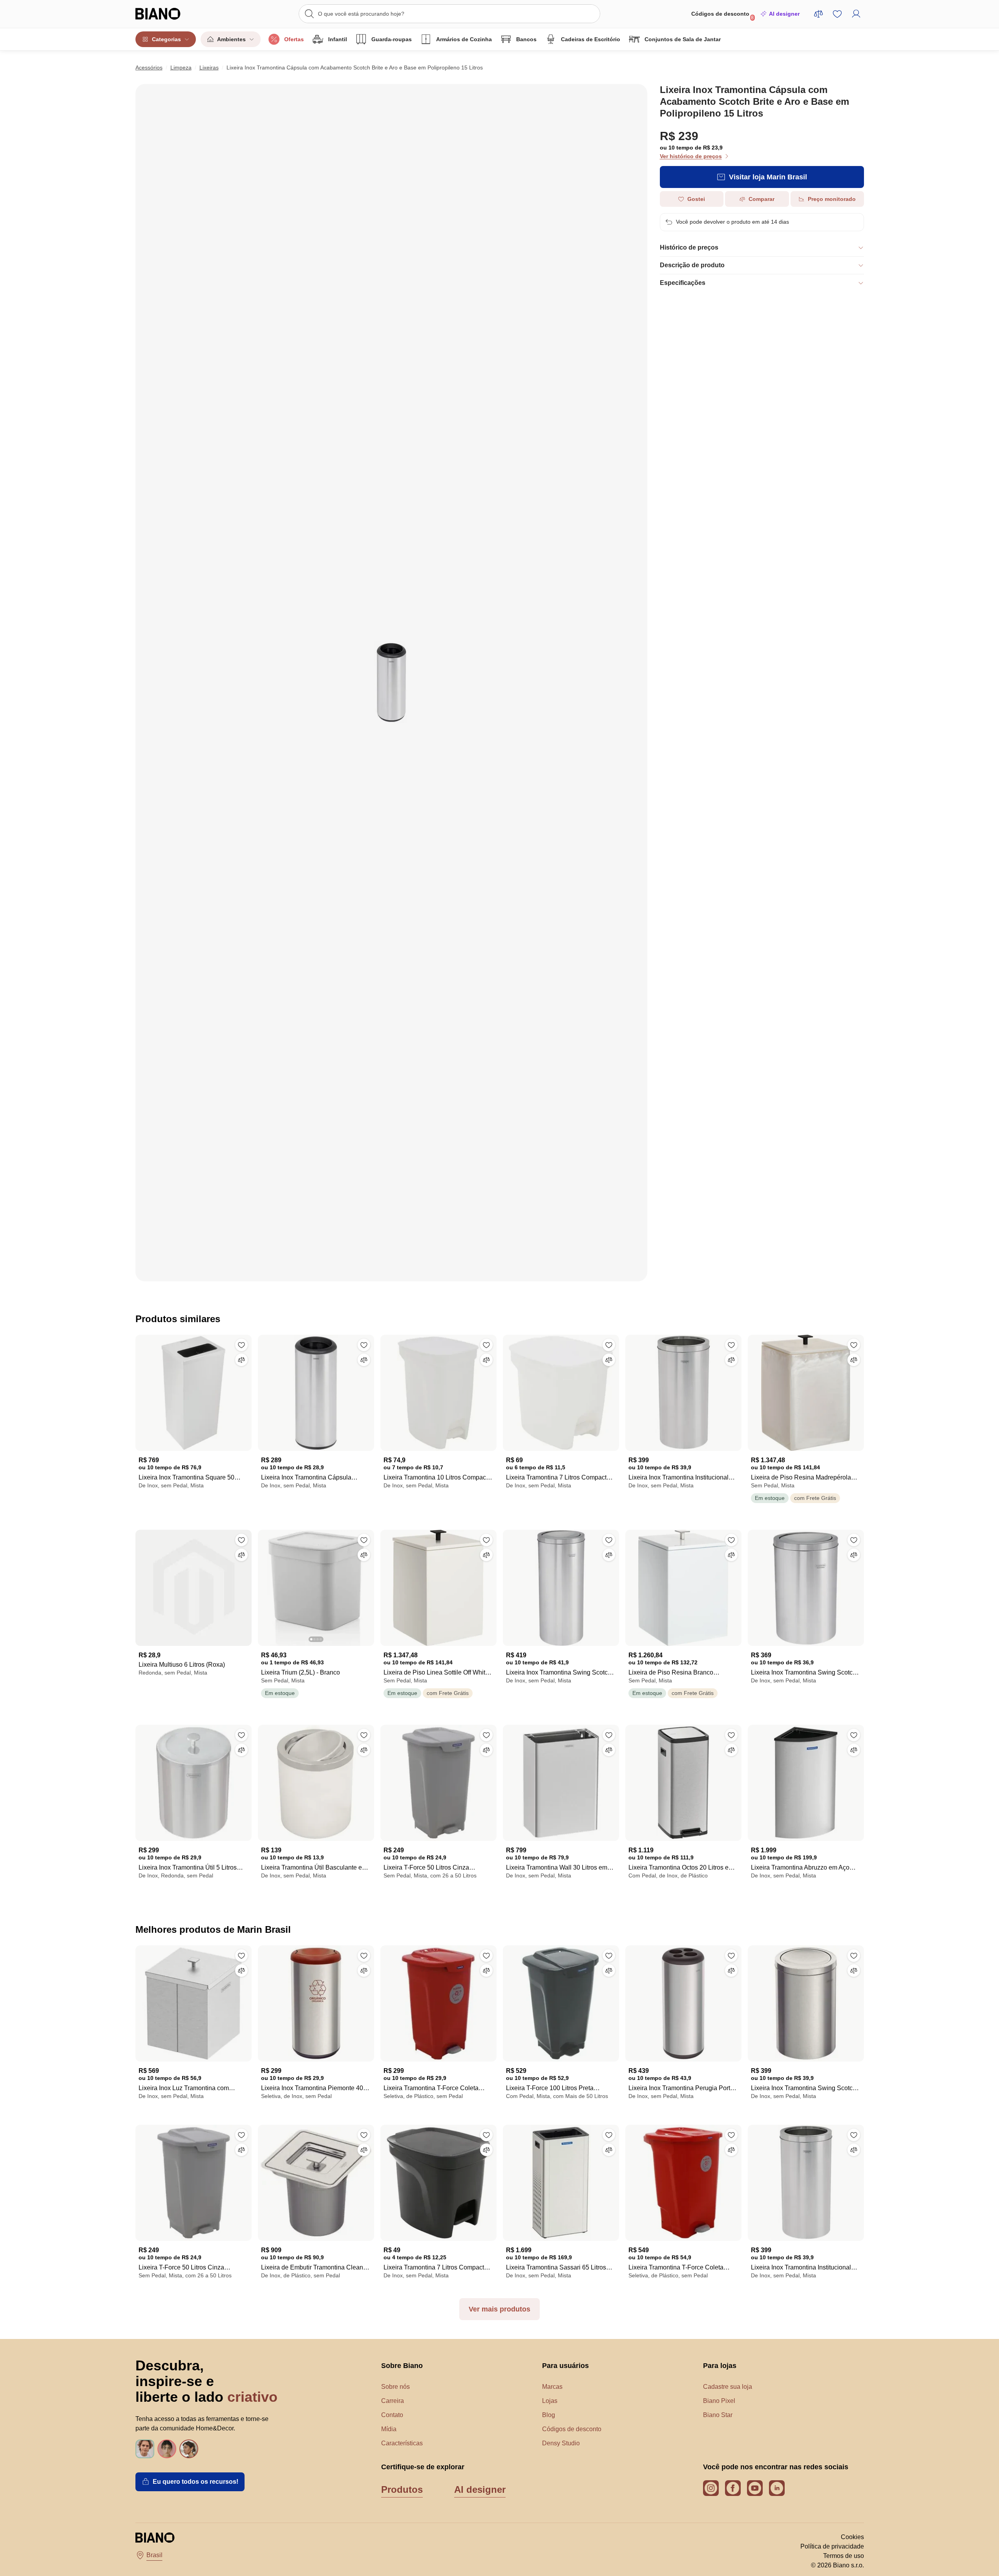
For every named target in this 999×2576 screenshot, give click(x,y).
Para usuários (565, 2366)
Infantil (338, 39)
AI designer (784, 14)
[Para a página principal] (174, 14)
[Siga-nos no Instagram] (711, 2488)
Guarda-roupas (392, 39)
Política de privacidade (832, 2546)
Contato (392, 2415)
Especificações (683, 283)
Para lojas (720, 2366)
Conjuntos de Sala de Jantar (683, 39)
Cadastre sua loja (728, 2387)
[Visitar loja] (391, 683)
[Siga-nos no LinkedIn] (777, 2488)
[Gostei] (241, 1345)
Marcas (552, 2387)
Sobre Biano (402, 2366)
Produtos (402, 2489)
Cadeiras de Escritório (591, 39)
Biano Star (718, 2415)
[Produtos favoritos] (837, 14)
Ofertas (294, 39)
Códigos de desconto (723, 16)
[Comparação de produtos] (818, 14)
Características (402, 2443)
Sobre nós (395, 2387)
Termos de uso (844, 2556)
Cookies (852, 2537)
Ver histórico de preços (691, 156)
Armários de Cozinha (464, 39)
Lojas (550, 2401)
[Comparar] (241, 1360)
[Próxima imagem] (368, 1585)
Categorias (166, 39)
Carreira (393, 2401)
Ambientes (231, 39)
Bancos (526, 39)
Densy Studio (561, 2443)
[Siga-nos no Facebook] (733, 2488)
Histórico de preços (689, 247)
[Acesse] (856, 14)
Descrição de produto (692, 265)
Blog (549, 2415)
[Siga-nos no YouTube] (755, 2488)
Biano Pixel (719, 2401)
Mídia (389, 2429)
